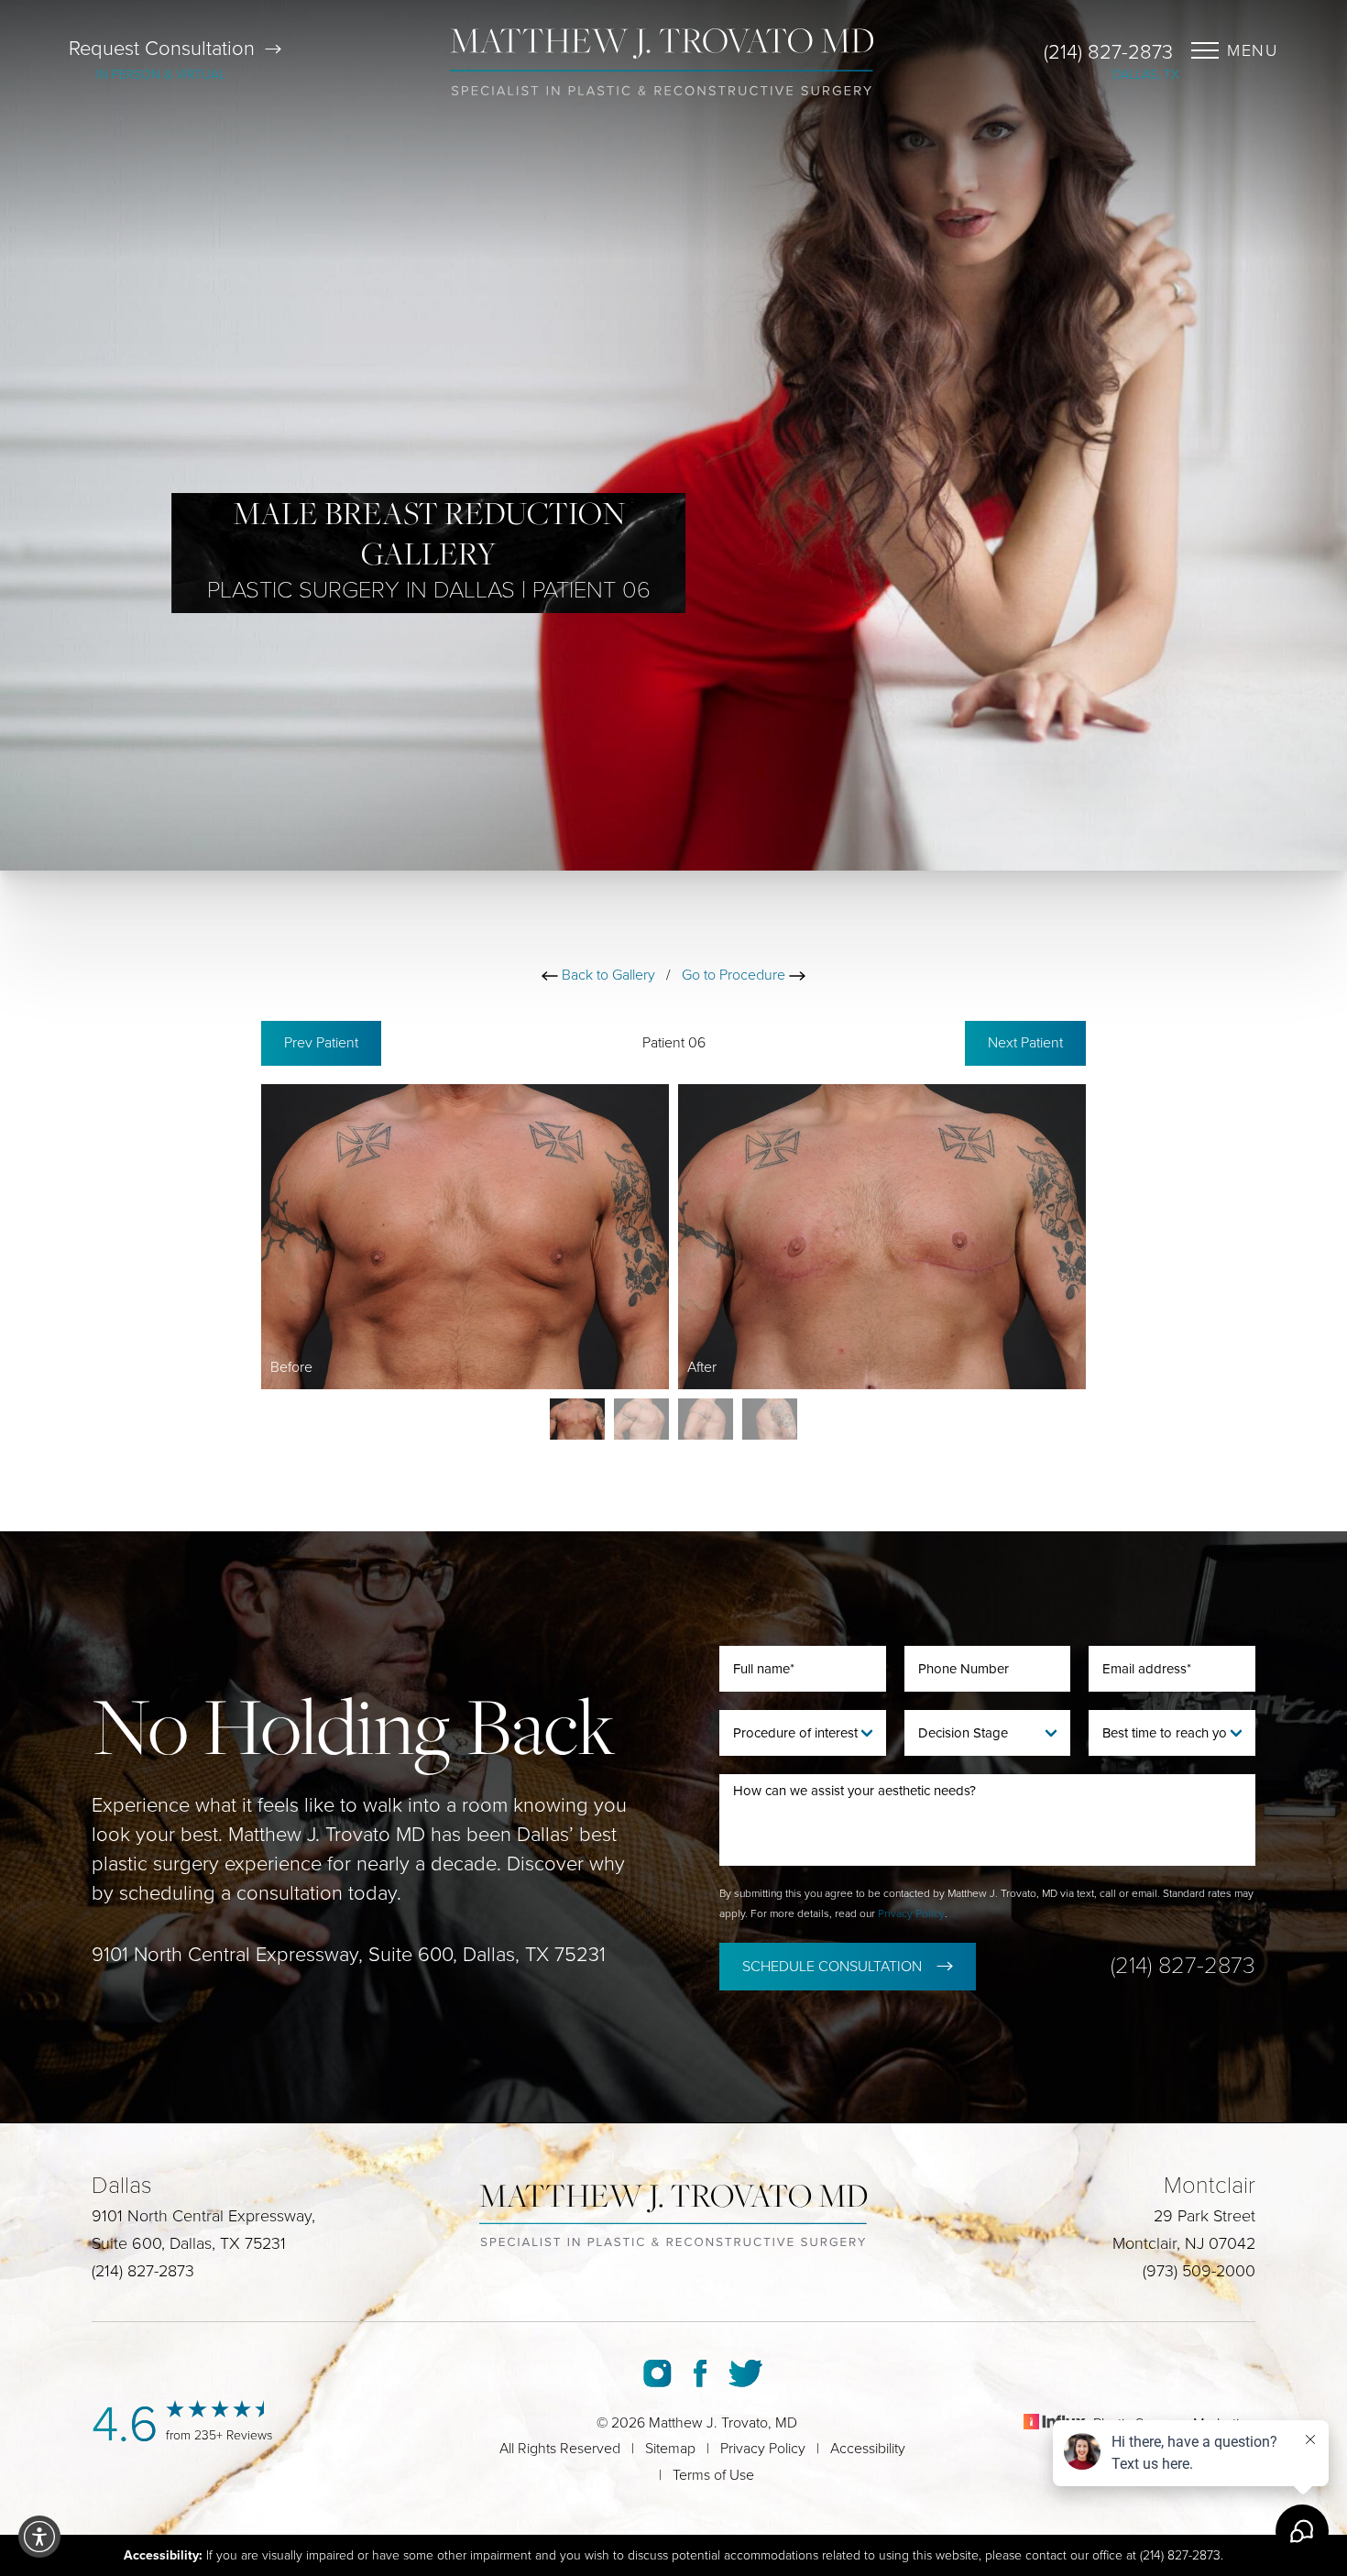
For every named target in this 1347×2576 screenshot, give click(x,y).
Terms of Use (713, 2475)
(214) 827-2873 (1108, 52)
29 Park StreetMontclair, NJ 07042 (1184, 2230)
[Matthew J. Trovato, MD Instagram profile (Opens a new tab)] (657, 2373)
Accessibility (868, 2449)
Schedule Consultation (832, 1967)
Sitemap (670, 2449)
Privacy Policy (911, 1913)
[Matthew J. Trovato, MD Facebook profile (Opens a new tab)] (700, 2373)
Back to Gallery (607, 975)
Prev (321, 1043)
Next (1025, 1043)
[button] (39, 2537)
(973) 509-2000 (1199, 2271)
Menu (1253, 50)
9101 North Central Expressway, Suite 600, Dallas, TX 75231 (349, 1955)
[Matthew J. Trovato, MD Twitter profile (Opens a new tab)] (745, 2373)
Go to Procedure (735, 975)
